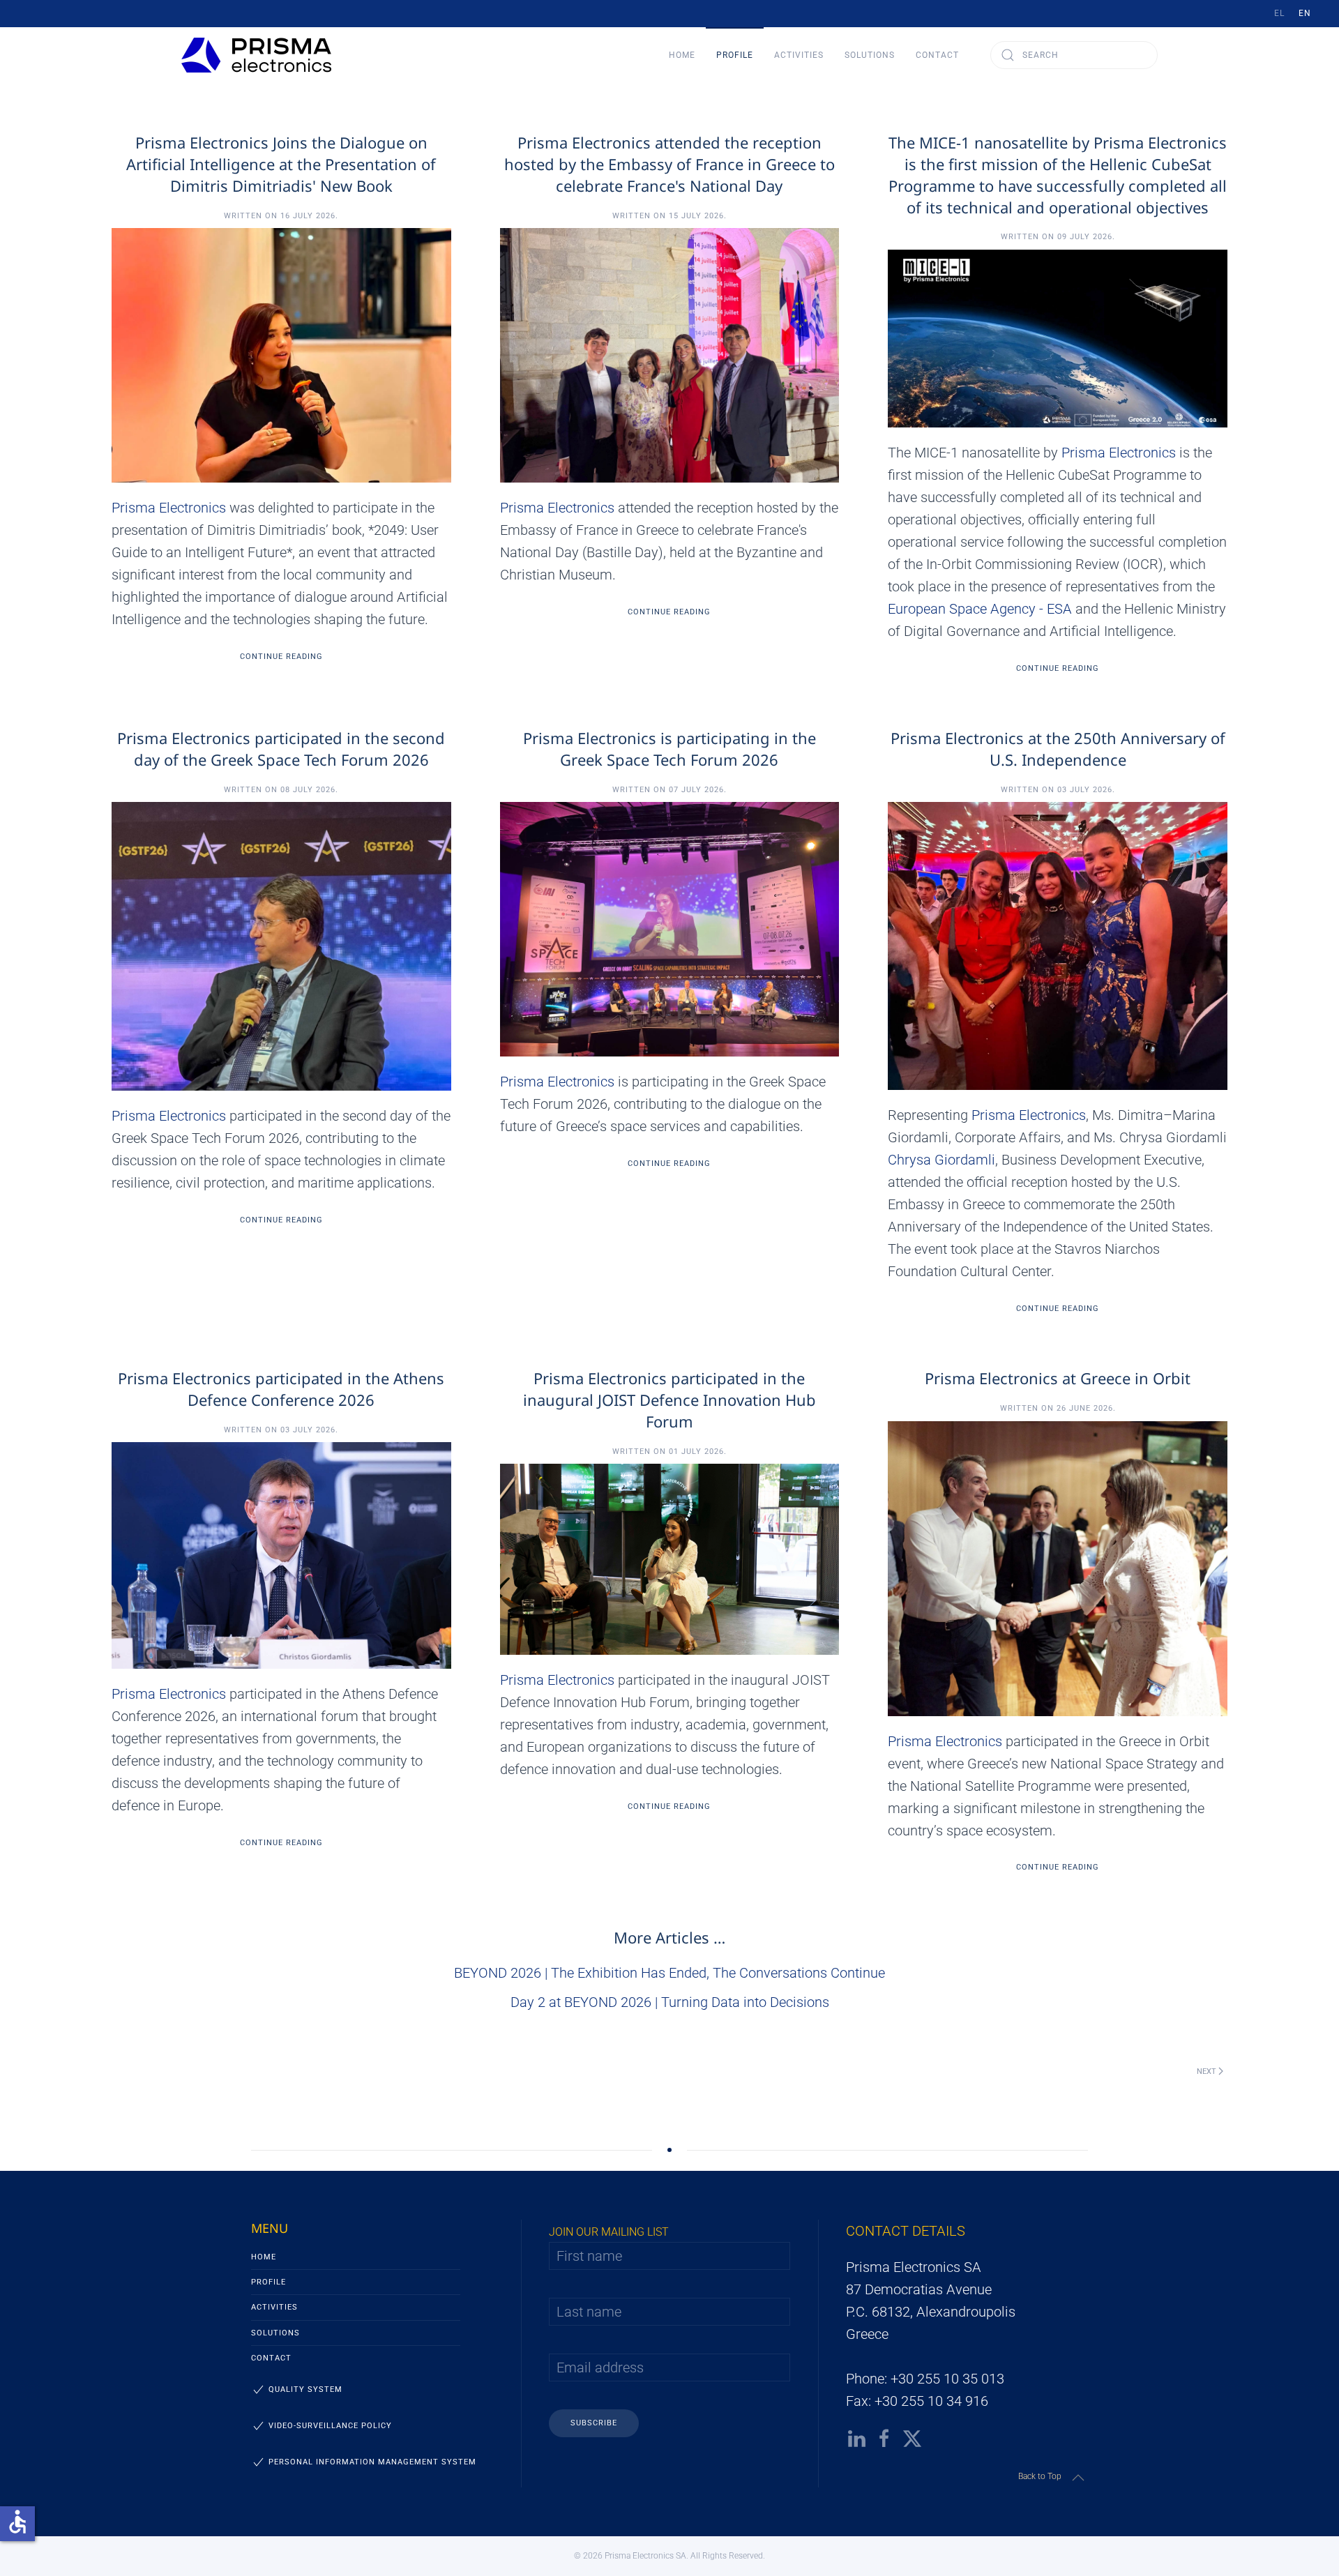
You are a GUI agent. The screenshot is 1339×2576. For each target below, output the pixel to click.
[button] (1078, 2478)
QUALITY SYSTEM (305, 2389)
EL (1279, 13)
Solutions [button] (870, 55)
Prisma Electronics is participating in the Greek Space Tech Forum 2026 (669, 749)
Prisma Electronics (169, 508)
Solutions (275, 2333)
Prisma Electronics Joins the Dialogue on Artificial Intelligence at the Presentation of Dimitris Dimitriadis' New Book (281, 164)
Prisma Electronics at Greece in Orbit (1058, 1378)
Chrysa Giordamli (941, 1160)
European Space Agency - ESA (980, 609)
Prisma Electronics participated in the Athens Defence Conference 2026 (281, 1389)
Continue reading (281, 657)
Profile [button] (735, 55)
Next (1206, 2071)
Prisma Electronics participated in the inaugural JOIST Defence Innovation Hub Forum (669, 1400)
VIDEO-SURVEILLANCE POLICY (330, 2426)
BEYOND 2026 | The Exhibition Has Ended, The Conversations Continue (669, 1973)
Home (682, 55)
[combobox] (1074, 55)
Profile (268, 2282)
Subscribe (594, 2423)
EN (1305, 13)
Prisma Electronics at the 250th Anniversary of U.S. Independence (1058, 749)
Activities (274, 2307)
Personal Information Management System (372, 2462)
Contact (937, 55)
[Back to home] (256, 55)
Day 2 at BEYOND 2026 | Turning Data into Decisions (670, 2002)
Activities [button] (799, 55)
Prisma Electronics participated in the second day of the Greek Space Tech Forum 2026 (281, 749)
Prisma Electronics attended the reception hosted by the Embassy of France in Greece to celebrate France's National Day (669, 164)
